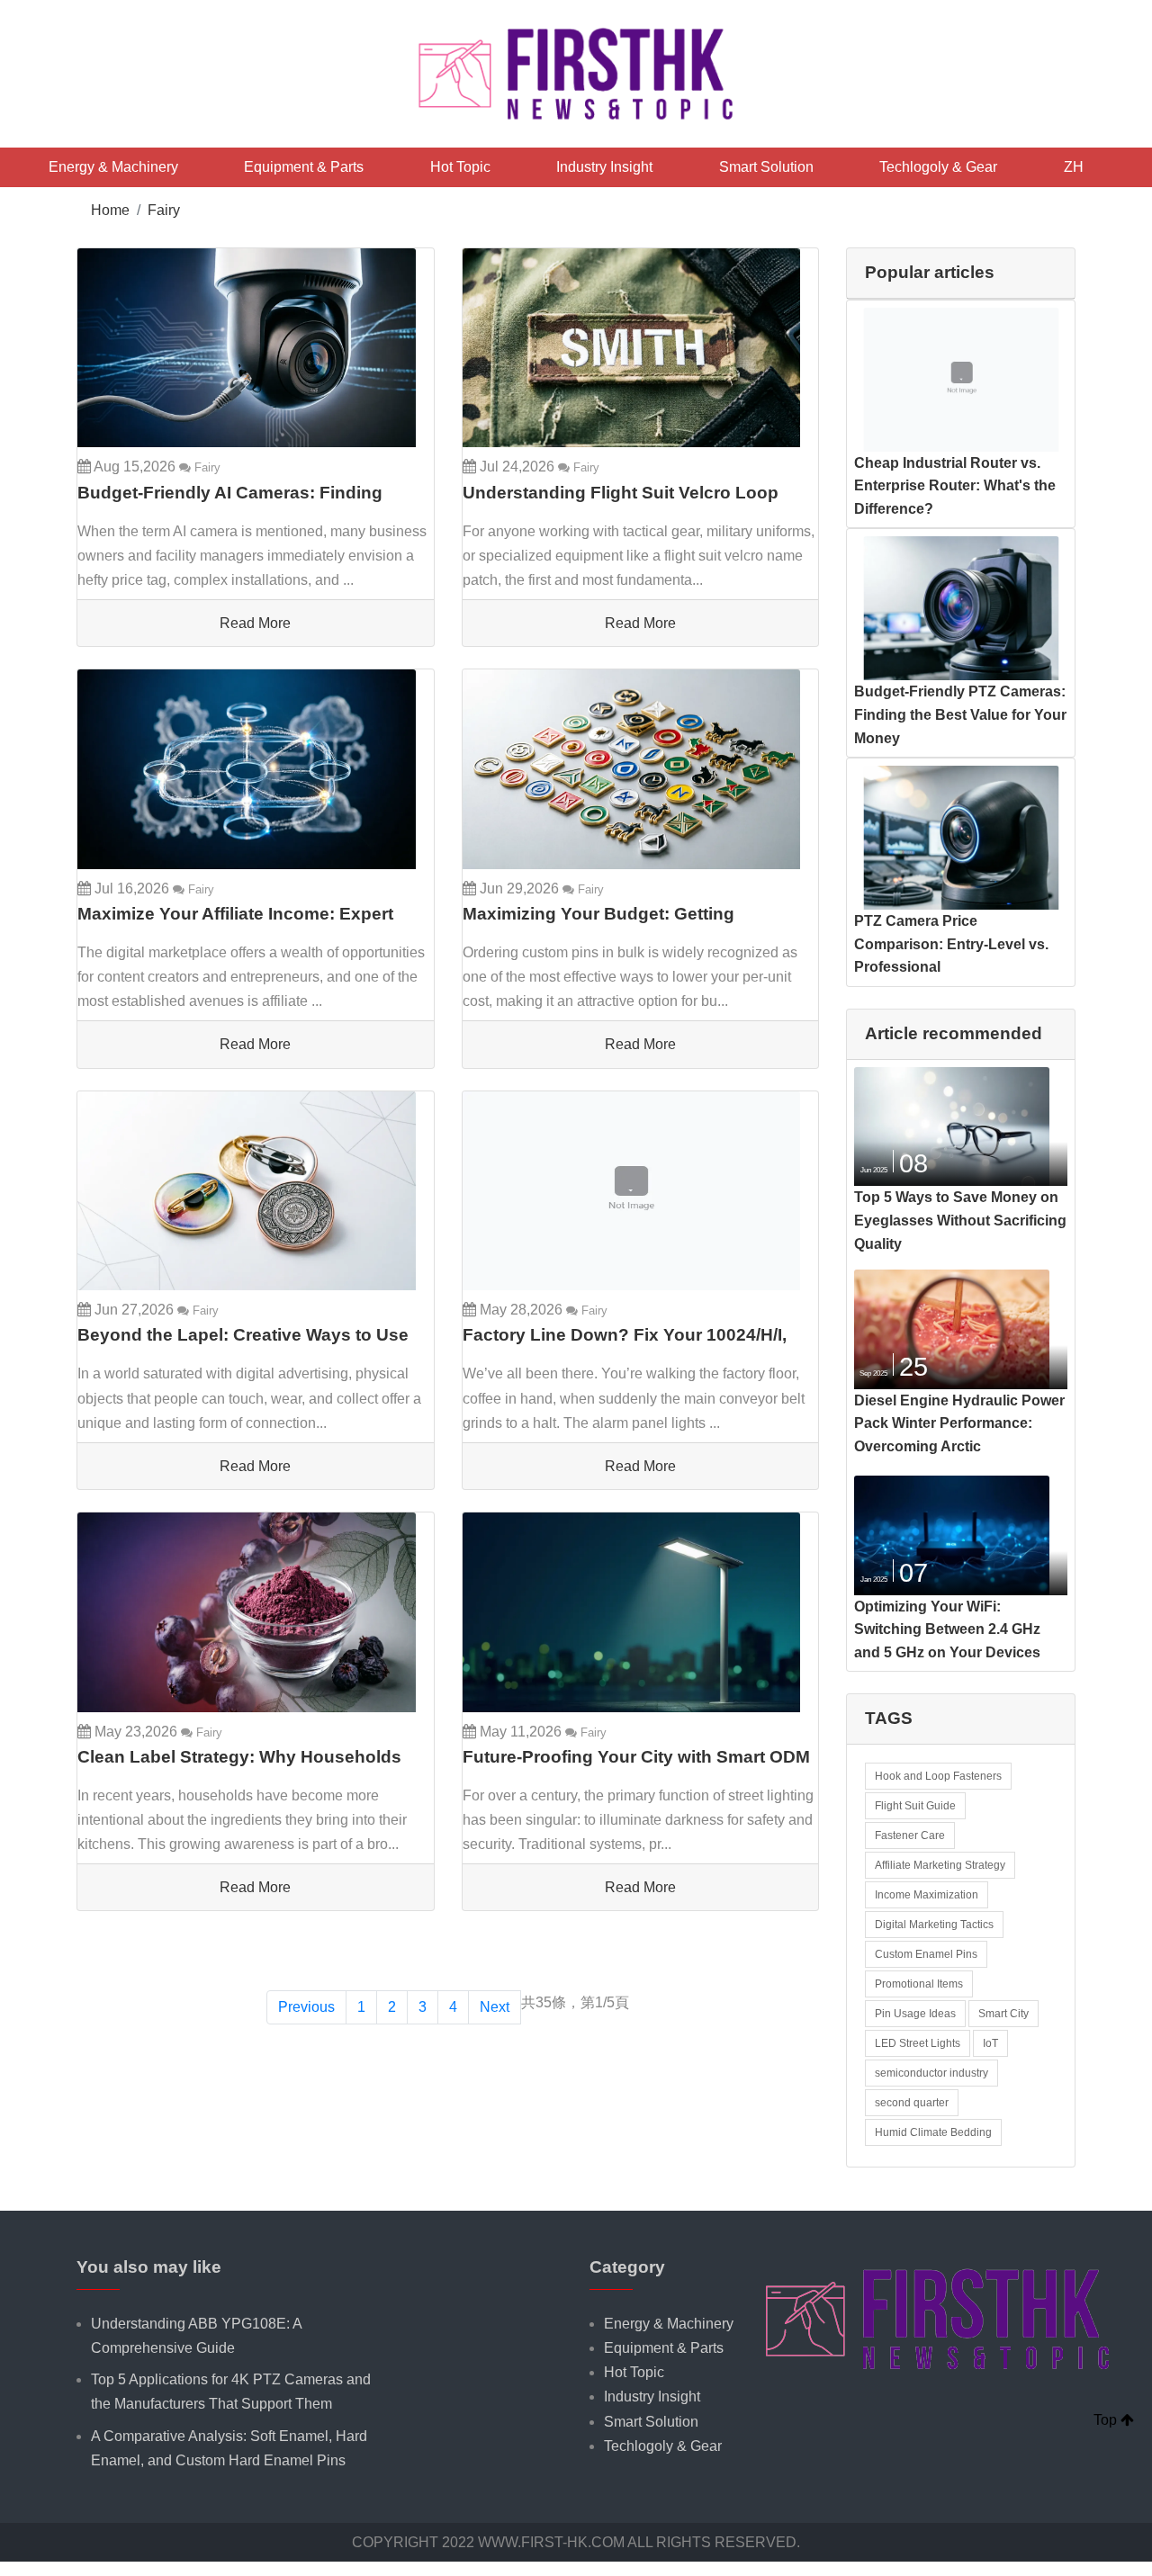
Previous (306, 2007)
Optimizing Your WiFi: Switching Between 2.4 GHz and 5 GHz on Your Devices (947, 1629)
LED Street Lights (918, 2043)
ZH (1074, 167)
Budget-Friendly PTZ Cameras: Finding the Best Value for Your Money (960, 714)
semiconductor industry (931, 2073)
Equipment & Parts (304, 167)
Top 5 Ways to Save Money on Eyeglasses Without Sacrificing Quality (960, 1220)
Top (1107, 2420)
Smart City (1003, 2014)
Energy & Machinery (113, 167)
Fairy (164, 210)
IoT (990, 2043)
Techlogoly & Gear (938, 167)
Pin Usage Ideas (915, 2014)
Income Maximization (927, 1895)
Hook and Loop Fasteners (938, 1776)
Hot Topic (460, 167)
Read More (255, 623)
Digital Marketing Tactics (934, 1925)
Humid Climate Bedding (933, 2132)
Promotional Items (919, 1984)
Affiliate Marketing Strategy (940, 1865)
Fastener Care (910, 1836)
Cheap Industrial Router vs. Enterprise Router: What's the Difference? (955, 486)
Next (495, 2007)
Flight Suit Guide (915, 1806)
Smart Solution (766, 167)
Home (110, 210)
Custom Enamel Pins (926, 1954)
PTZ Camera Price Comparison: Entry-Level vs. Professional (951, 944)
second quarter (912, 2103)
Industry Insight (604, 167)
